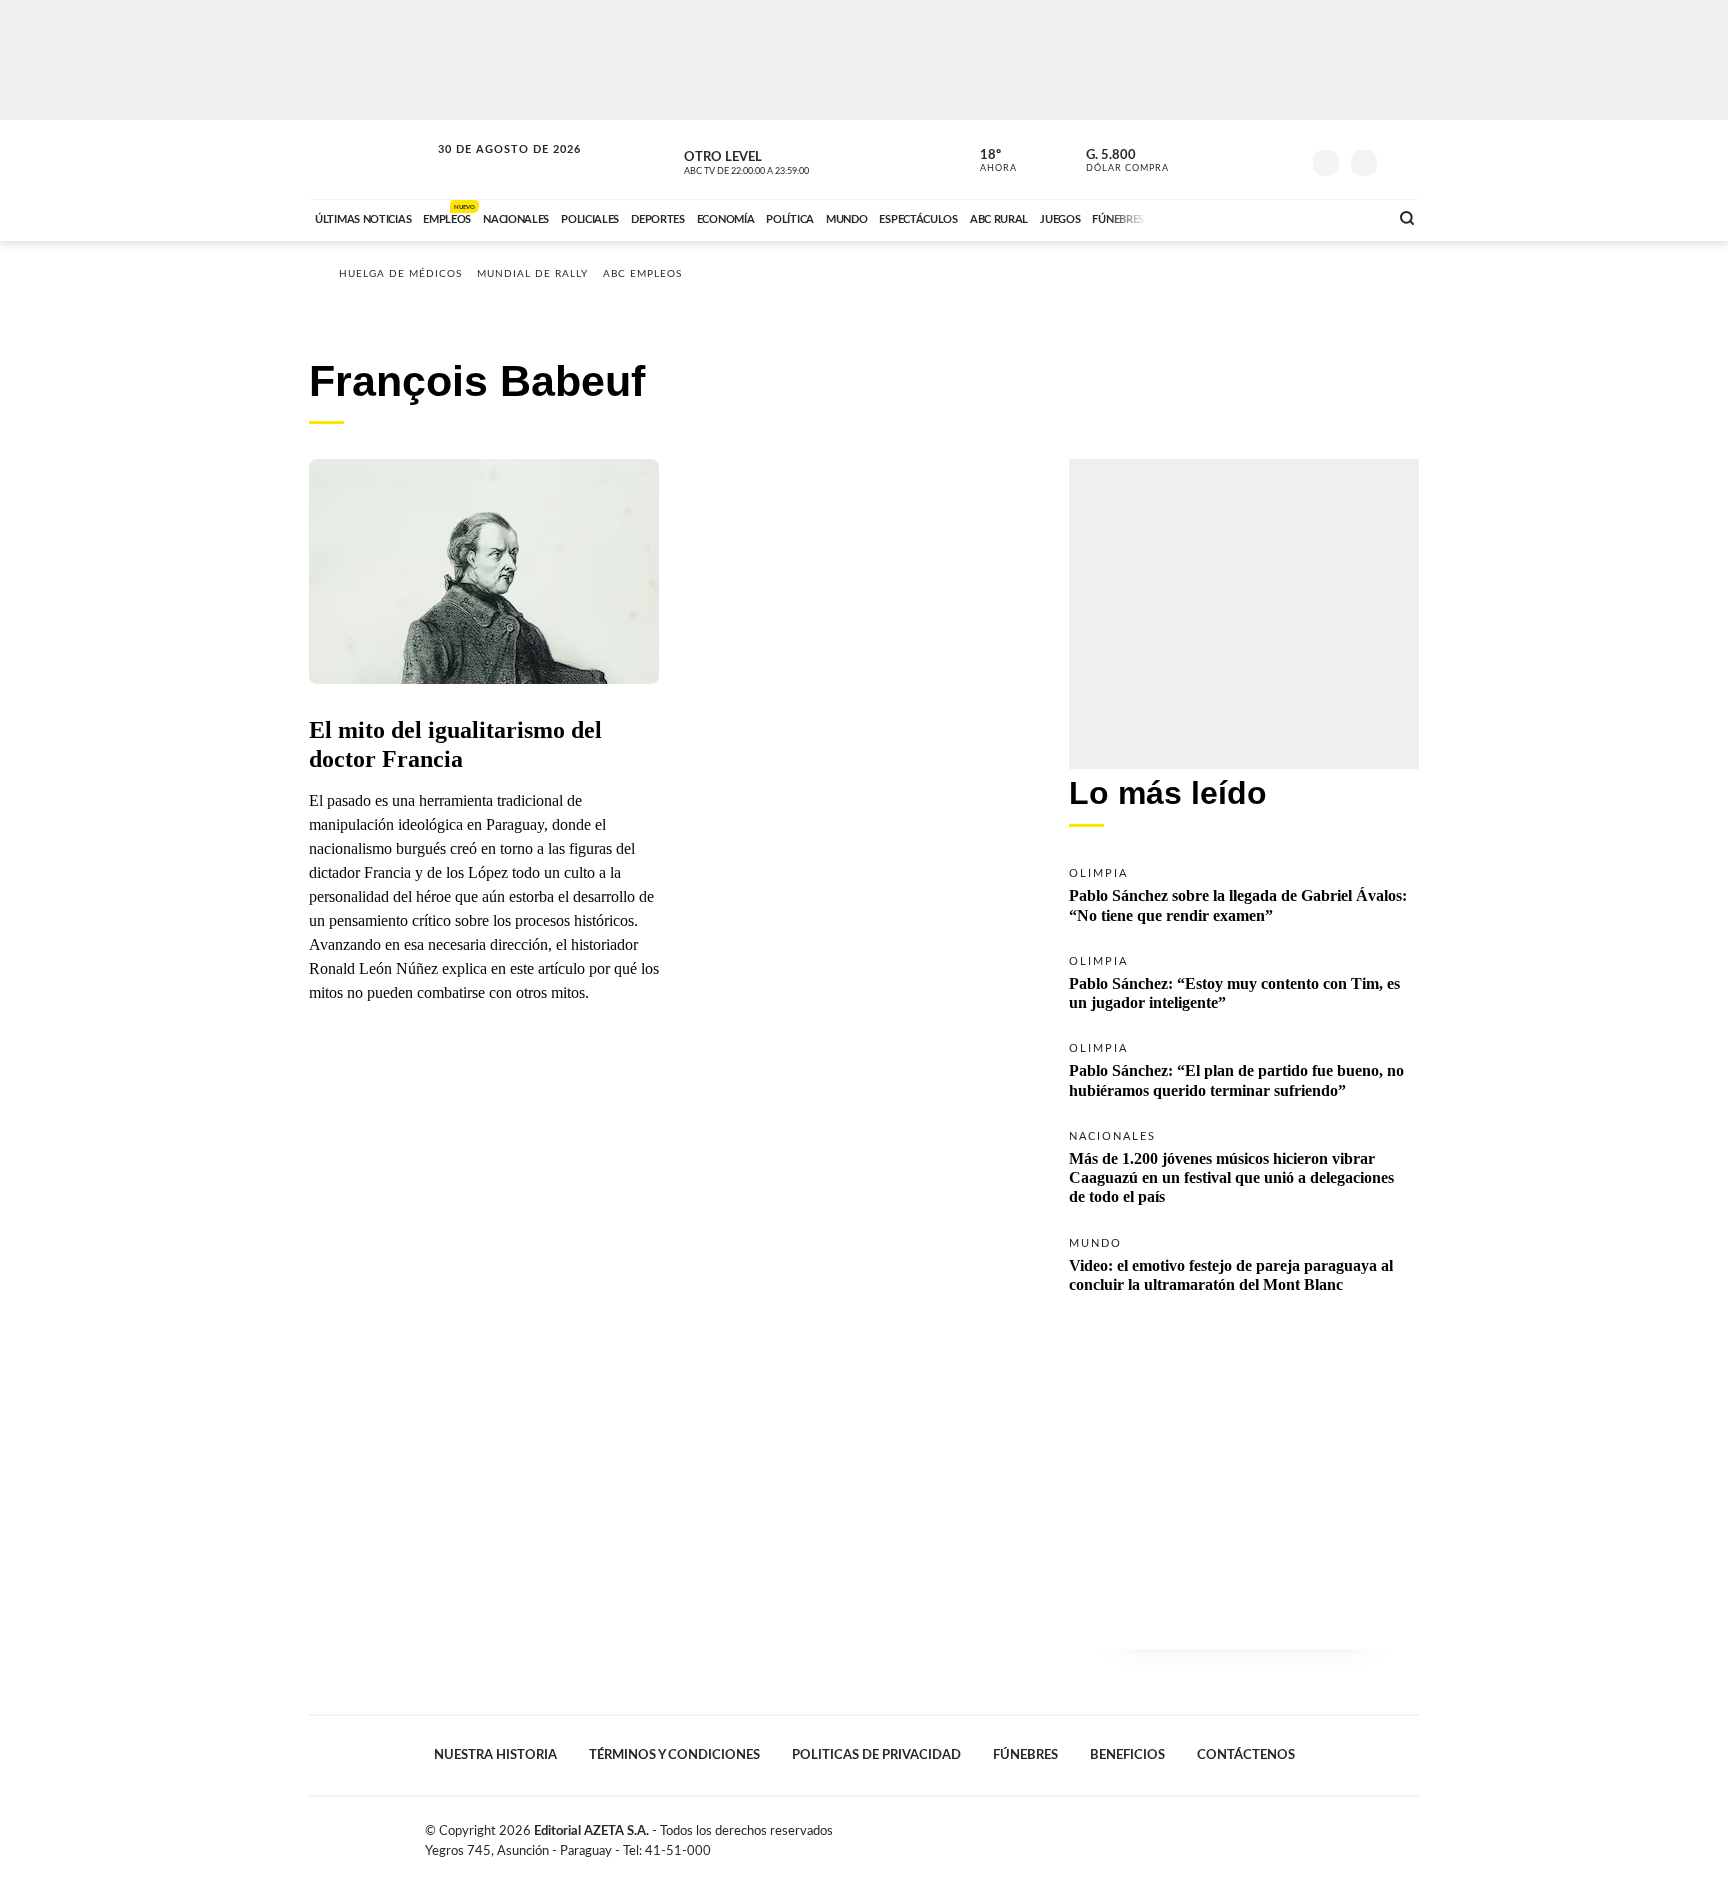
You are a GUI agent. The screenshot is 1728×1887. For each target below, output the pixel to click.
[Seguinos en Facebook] (1195, 159)
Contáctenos (1246, 1755)
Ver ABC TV (784, 160)
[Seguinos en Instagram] (1285, 159)
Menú (1401, 160)
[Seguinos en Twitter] (1225, 159)
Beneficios (1127, 1755)
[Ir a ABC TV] (1212, 217)
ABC (371, 159)
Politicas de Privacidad (876, 1755)
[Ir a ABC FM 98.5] (1347, 217)
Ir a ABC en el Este (491, 168)
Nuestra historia (495, 1755)
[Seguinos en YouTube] (1255, 159)
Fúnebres (1025, 1755)
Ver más (1244, 893)
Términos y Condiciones (674, 1755)
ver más (987, 161)
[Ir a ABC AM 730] (1267, 217)
